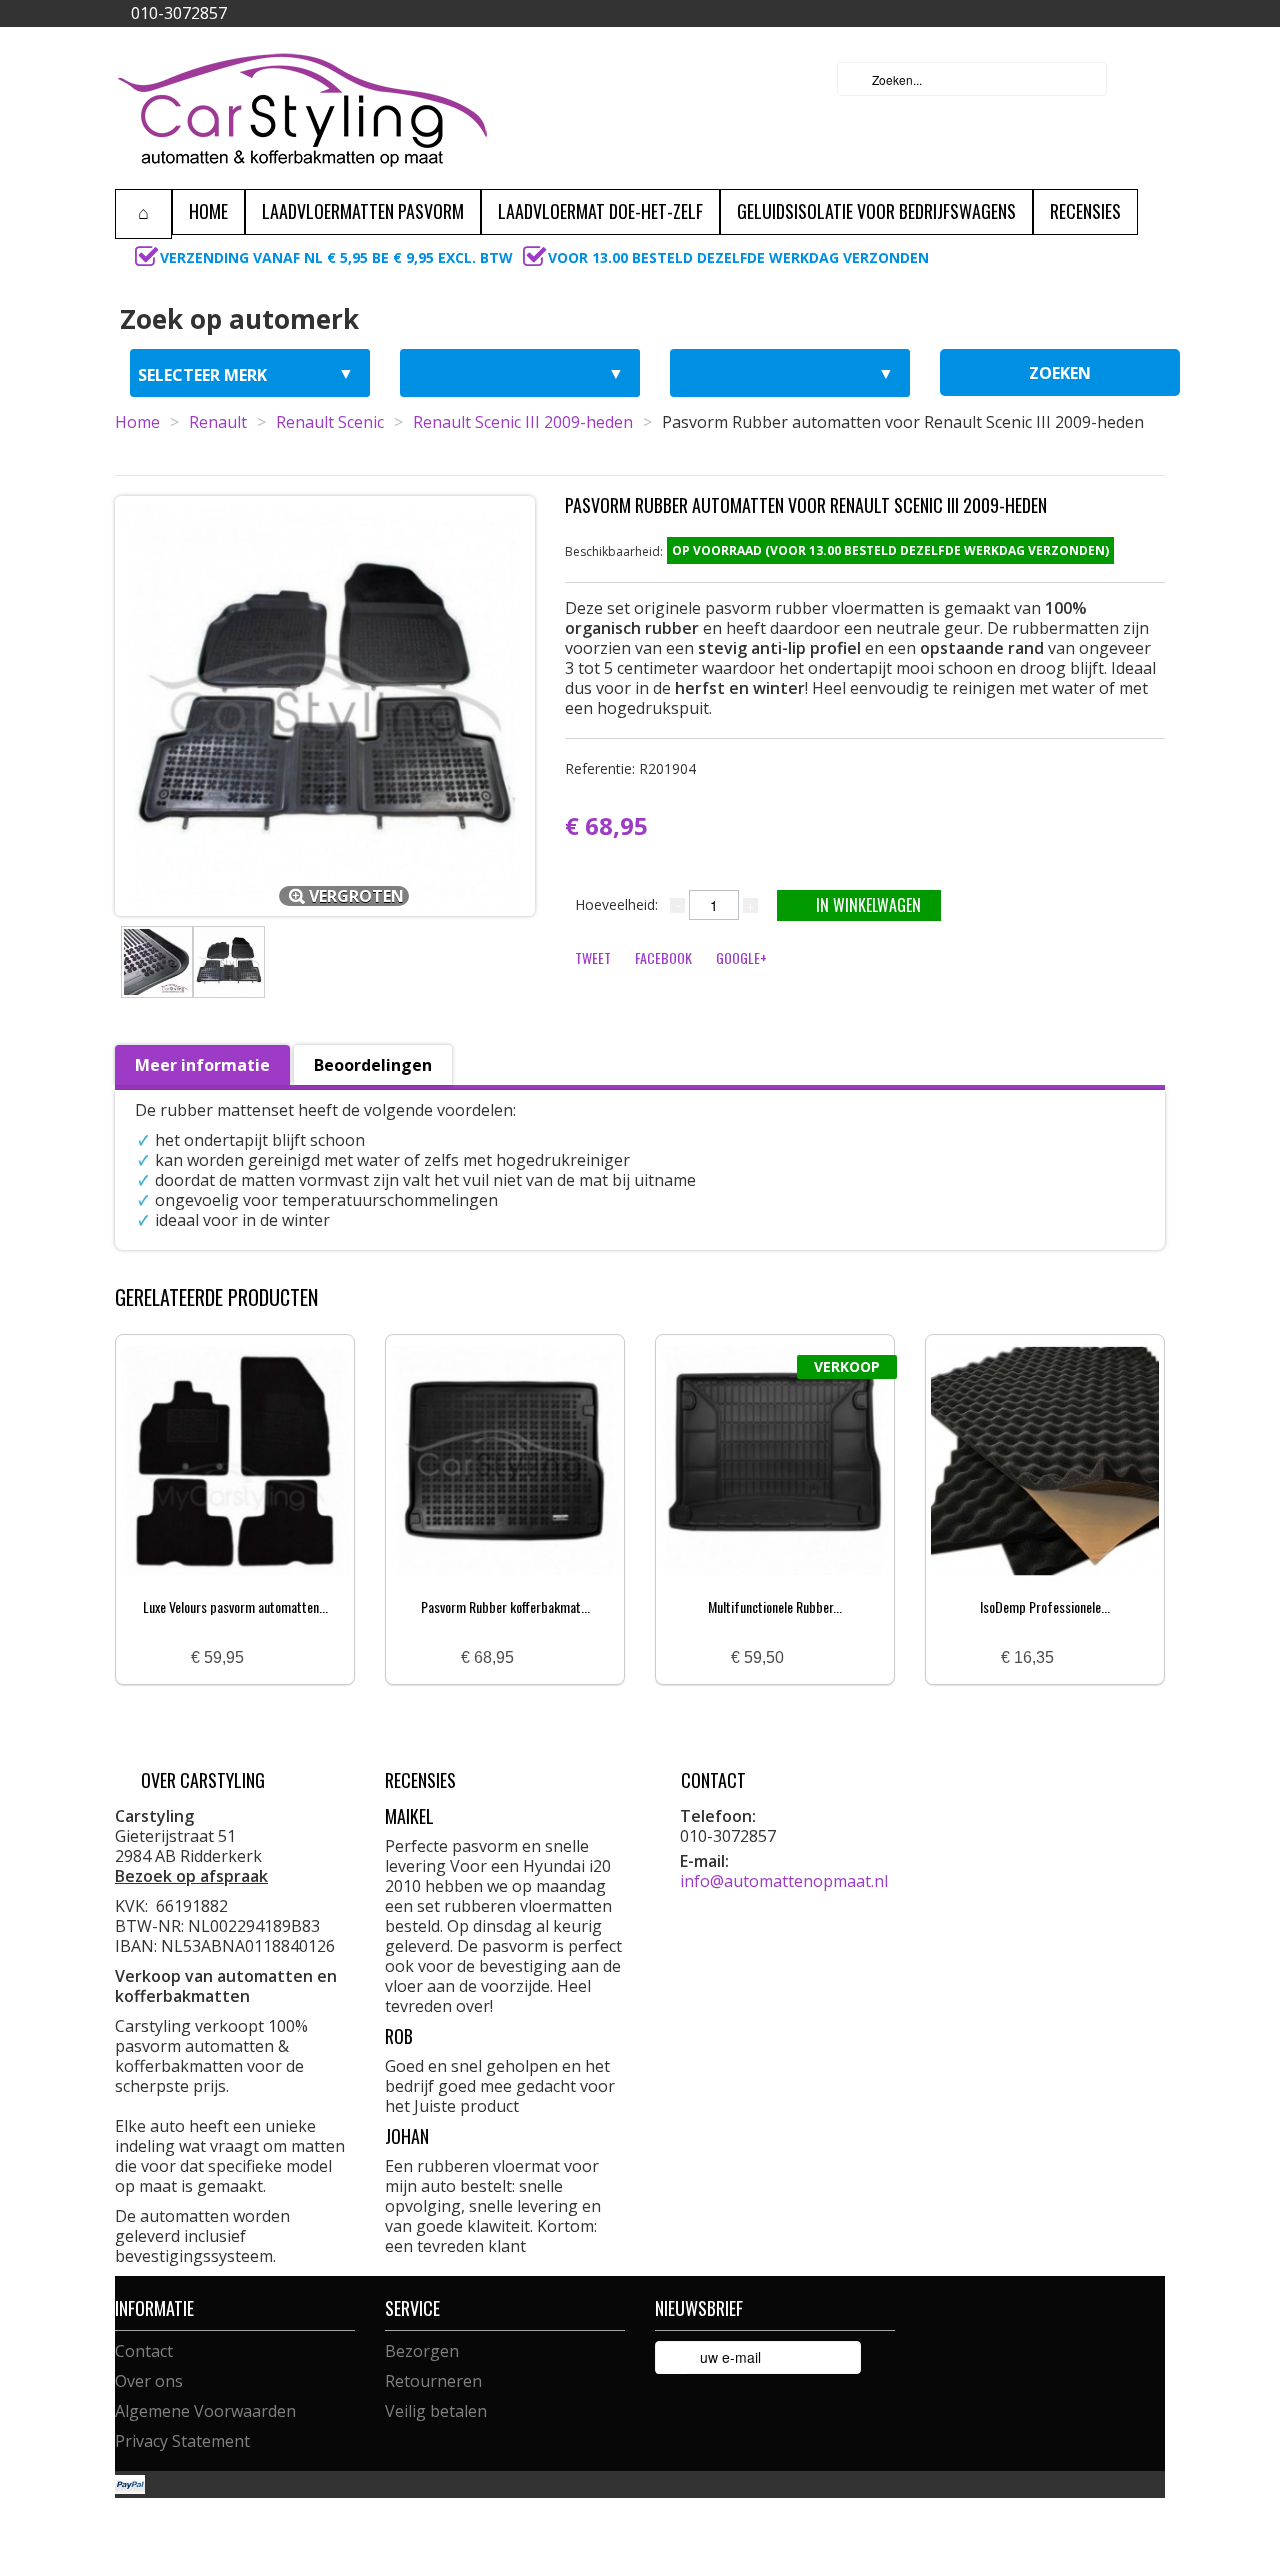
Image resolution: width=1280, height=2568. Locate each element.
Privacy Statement (182, 2441)
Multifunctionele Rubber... (775, 1606)
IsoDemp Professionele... (1045, 1606)
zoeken (1060, 373)
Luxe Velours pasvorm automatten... (235, 1606)
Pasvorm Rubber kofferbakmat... (505, 1606)
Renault (218, 422)
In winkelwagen (868, 905)
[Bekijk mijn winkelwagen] (1144, 79)
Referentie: (630, 768)
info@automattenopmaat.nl (784, 1881)
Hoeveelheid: (616, 904)
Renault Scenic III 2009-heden (523, 422)
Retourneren (433, 2381)
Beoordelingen (373, 1065)
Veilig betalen (436, 2411)
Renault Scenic (330, 422)
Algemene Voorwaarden (205, 2411)
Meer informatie (202, 1065)
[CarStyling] (302, 108)
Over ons (149, 2381)
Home (137, 422)
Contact (144, 2351)
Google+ (741, 957)
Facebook (663, 957)
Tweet (593, 957)
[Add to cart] (267, 1658)
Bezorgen (422, 2351)
